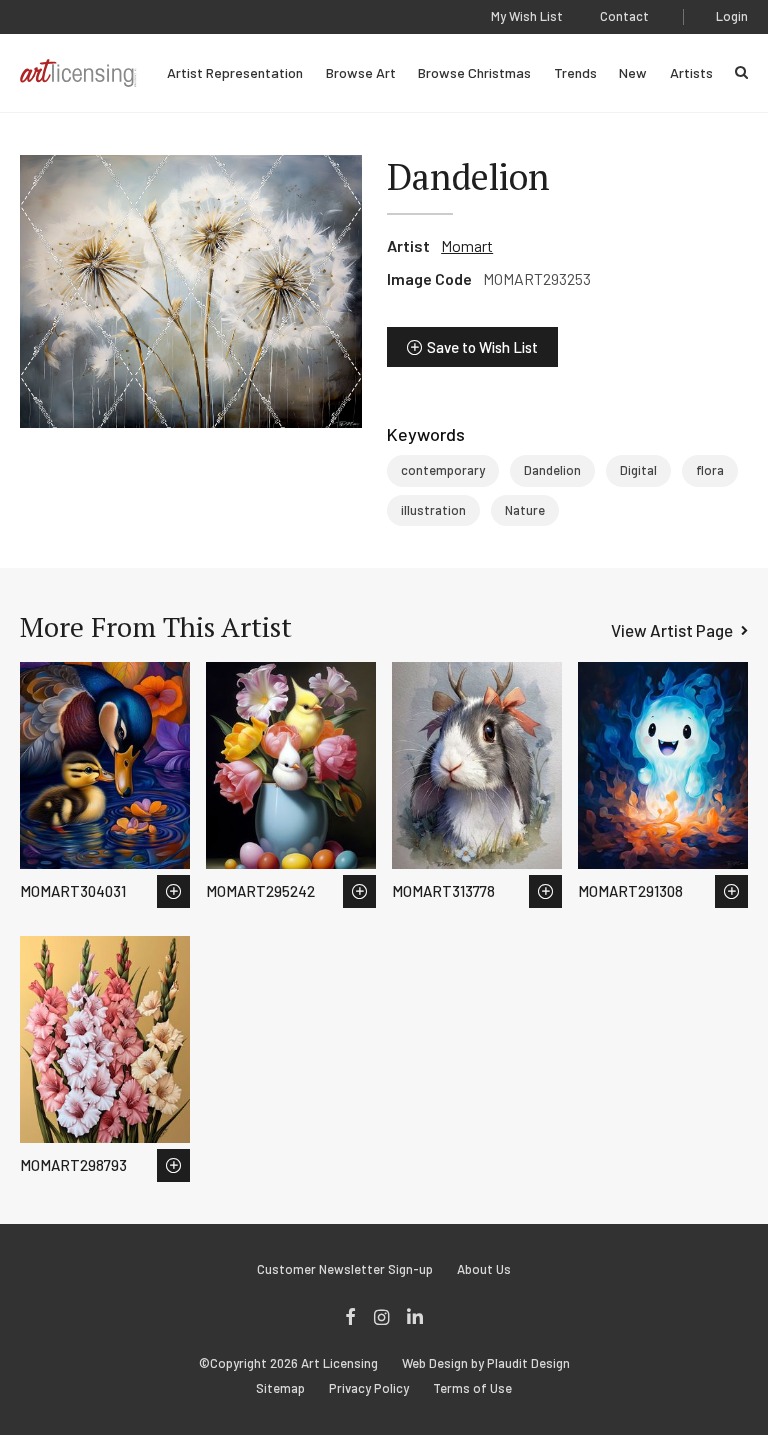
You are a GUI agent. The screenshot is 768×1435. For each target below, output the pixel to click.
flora (710, 470)
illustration (433, 510)
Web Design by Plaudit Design (486, 1363)
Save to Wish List (482, 347)
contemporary (443, 470)
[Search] (741, 72)
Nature (525, 510)
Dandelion (552, 470)
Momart (467, 245)
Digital (638, 470)
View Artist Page (672, 630)
